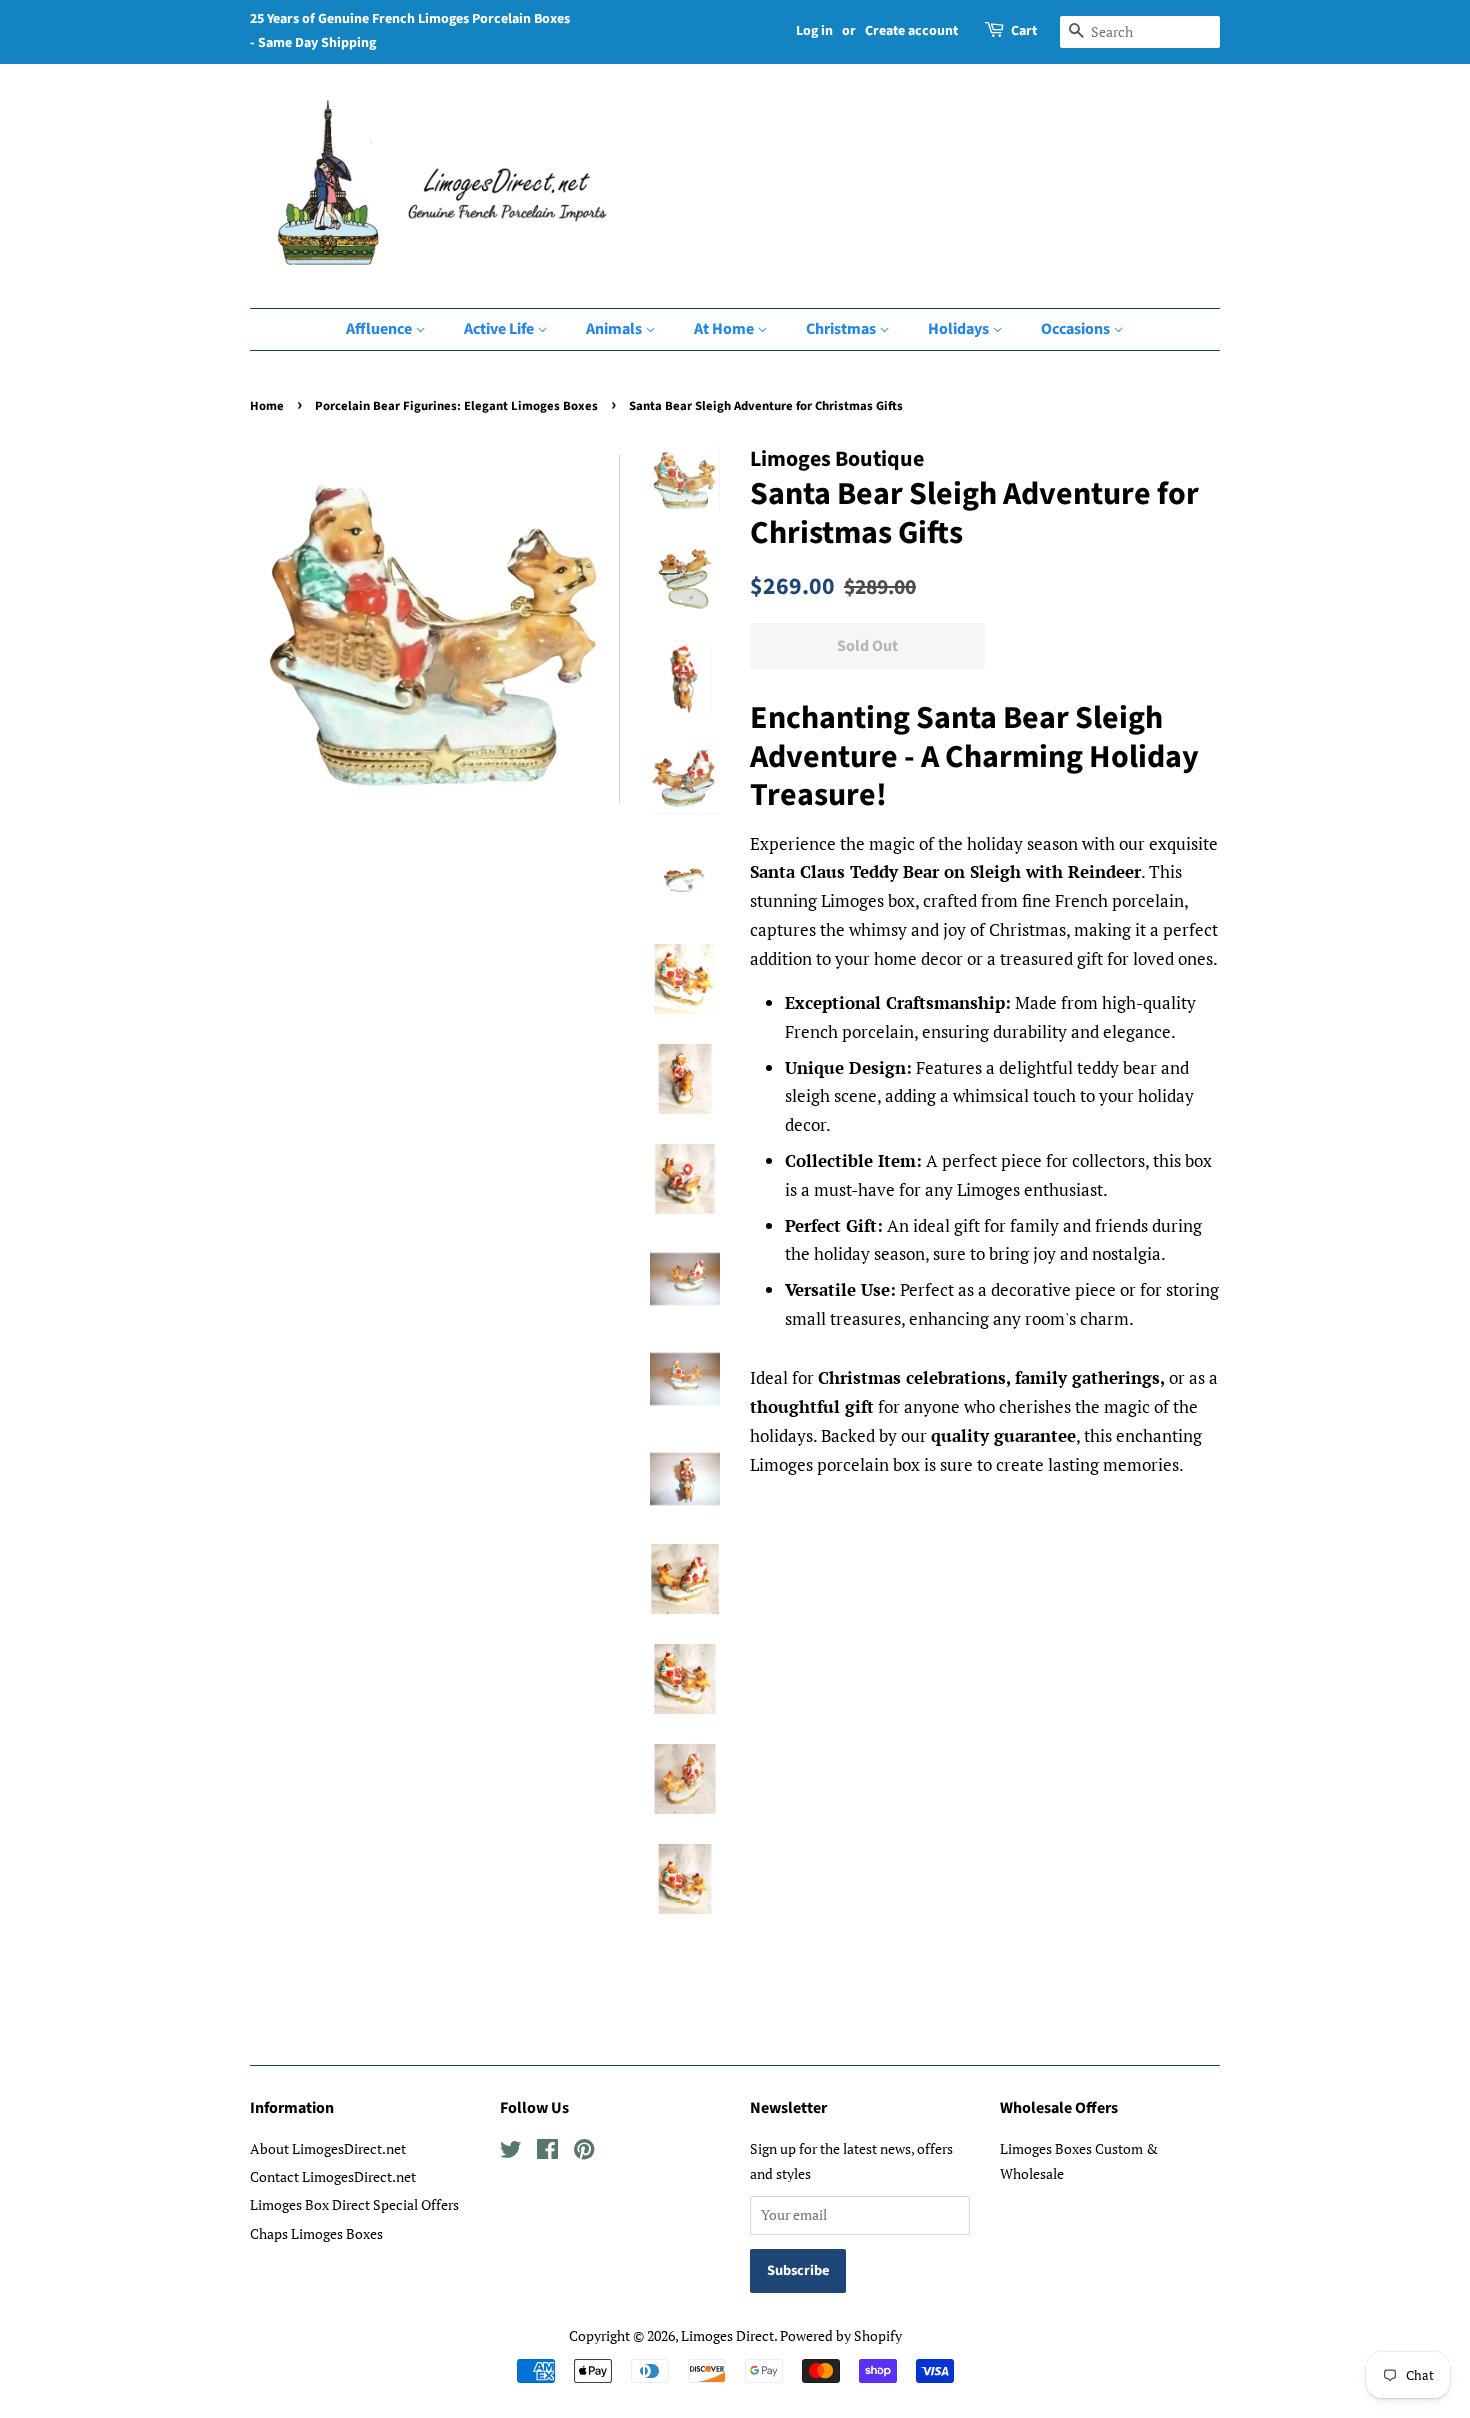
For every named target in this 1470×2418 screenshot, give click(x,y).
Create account (911, 31)
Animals (615, 329)
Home (267, 406)
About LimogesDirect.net (328, 2148)
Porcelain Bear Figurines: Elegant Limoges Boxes (456, 406)
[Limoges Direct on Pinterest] (584, 2152)
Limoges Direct (727, 2335)
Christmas (842, 329)
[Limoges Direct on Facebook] (547, 2152)
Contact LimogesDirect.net (333, 2176)
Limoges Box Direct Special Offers (354, 2204)
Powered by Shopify (841, 2335)
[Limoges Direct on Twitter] (511, 2152)
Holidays (960, 329)
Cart (1024, 31)
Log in (814, 31)
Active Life (500, 329)
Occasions (1077, 329)
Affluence (380, 329)
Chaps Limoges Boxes (316, 2233)
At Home (725, 329)
